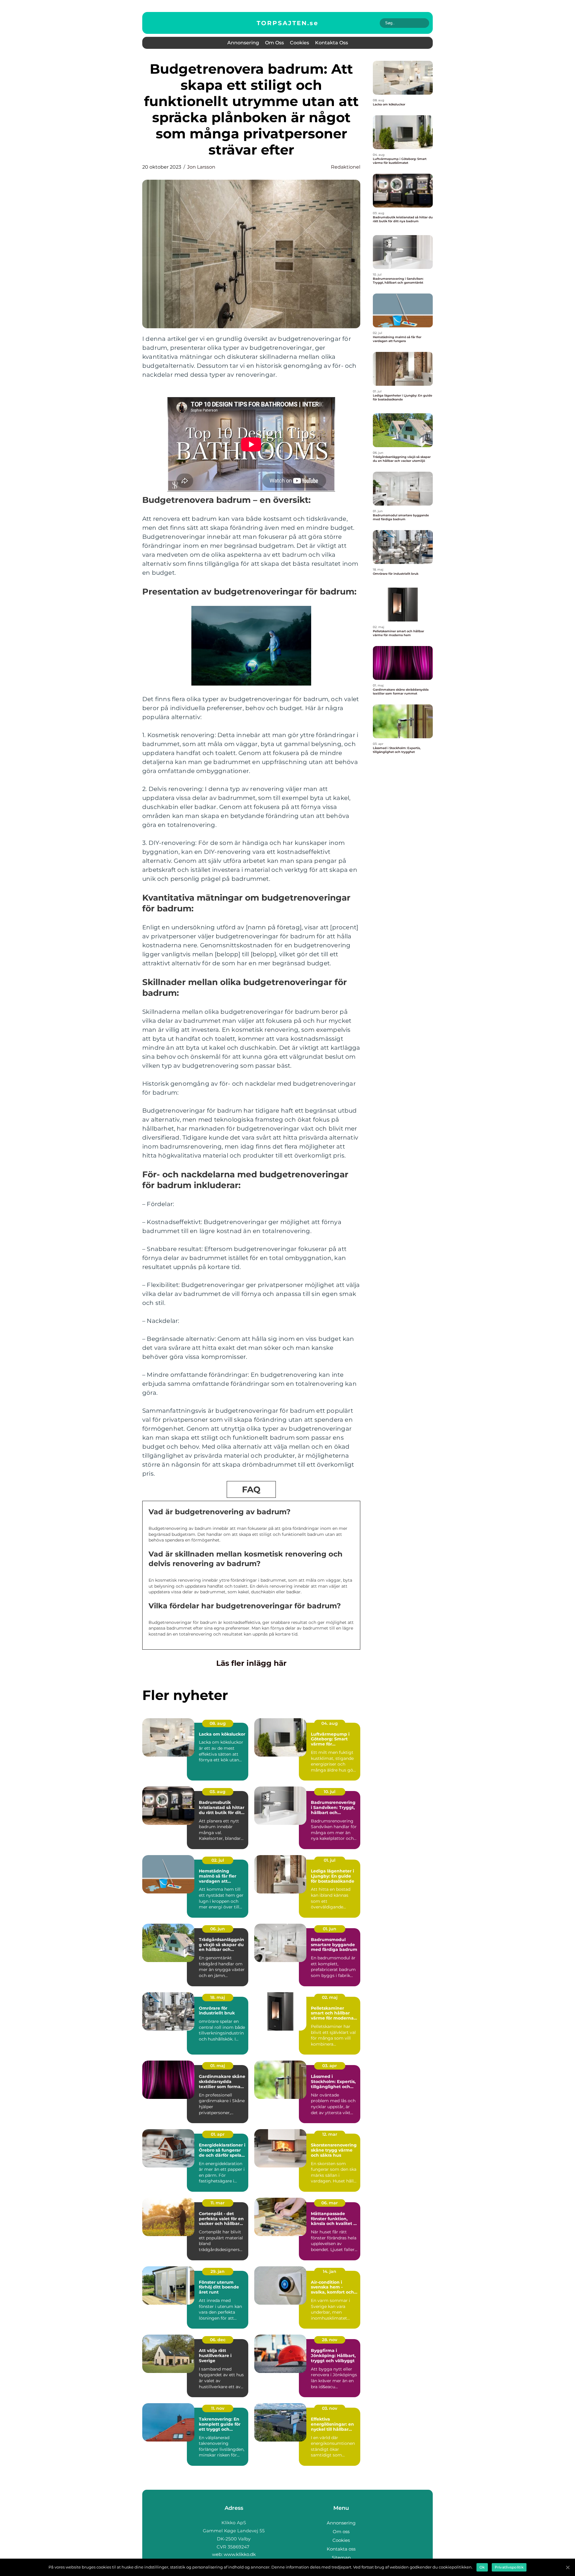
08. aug (218, 1723)
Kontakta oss (332, 43)
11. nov (218, 2408)
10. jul (330, 1792)
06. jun (218, 1929)
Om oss (274, 43)
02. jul (218, 1860)
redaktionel (346, 167)
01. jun (330, 1929)
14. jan (330, 2271)
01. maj (218, 2066)
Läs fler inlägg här (251, 1663)
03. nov (330, 2408)
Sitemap (341, 2558)
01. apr (218, 2134)
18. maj (218, 1997)
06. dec (218, 2340)
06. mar (330, 2203)
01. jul (330, 1860)
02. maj (330, 1997)
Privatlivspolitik (509, 2567)
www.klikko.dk (240, 2554)
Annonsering (243, 43)
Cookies (299, 43)
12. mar (330, 2134)
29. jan (218, 2271)
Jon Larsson (201, 167)
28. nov (330, 2340)
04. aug (330, 1723)
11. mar (218, 2203)
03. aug (218, 1792)
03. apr (330, 2066)
